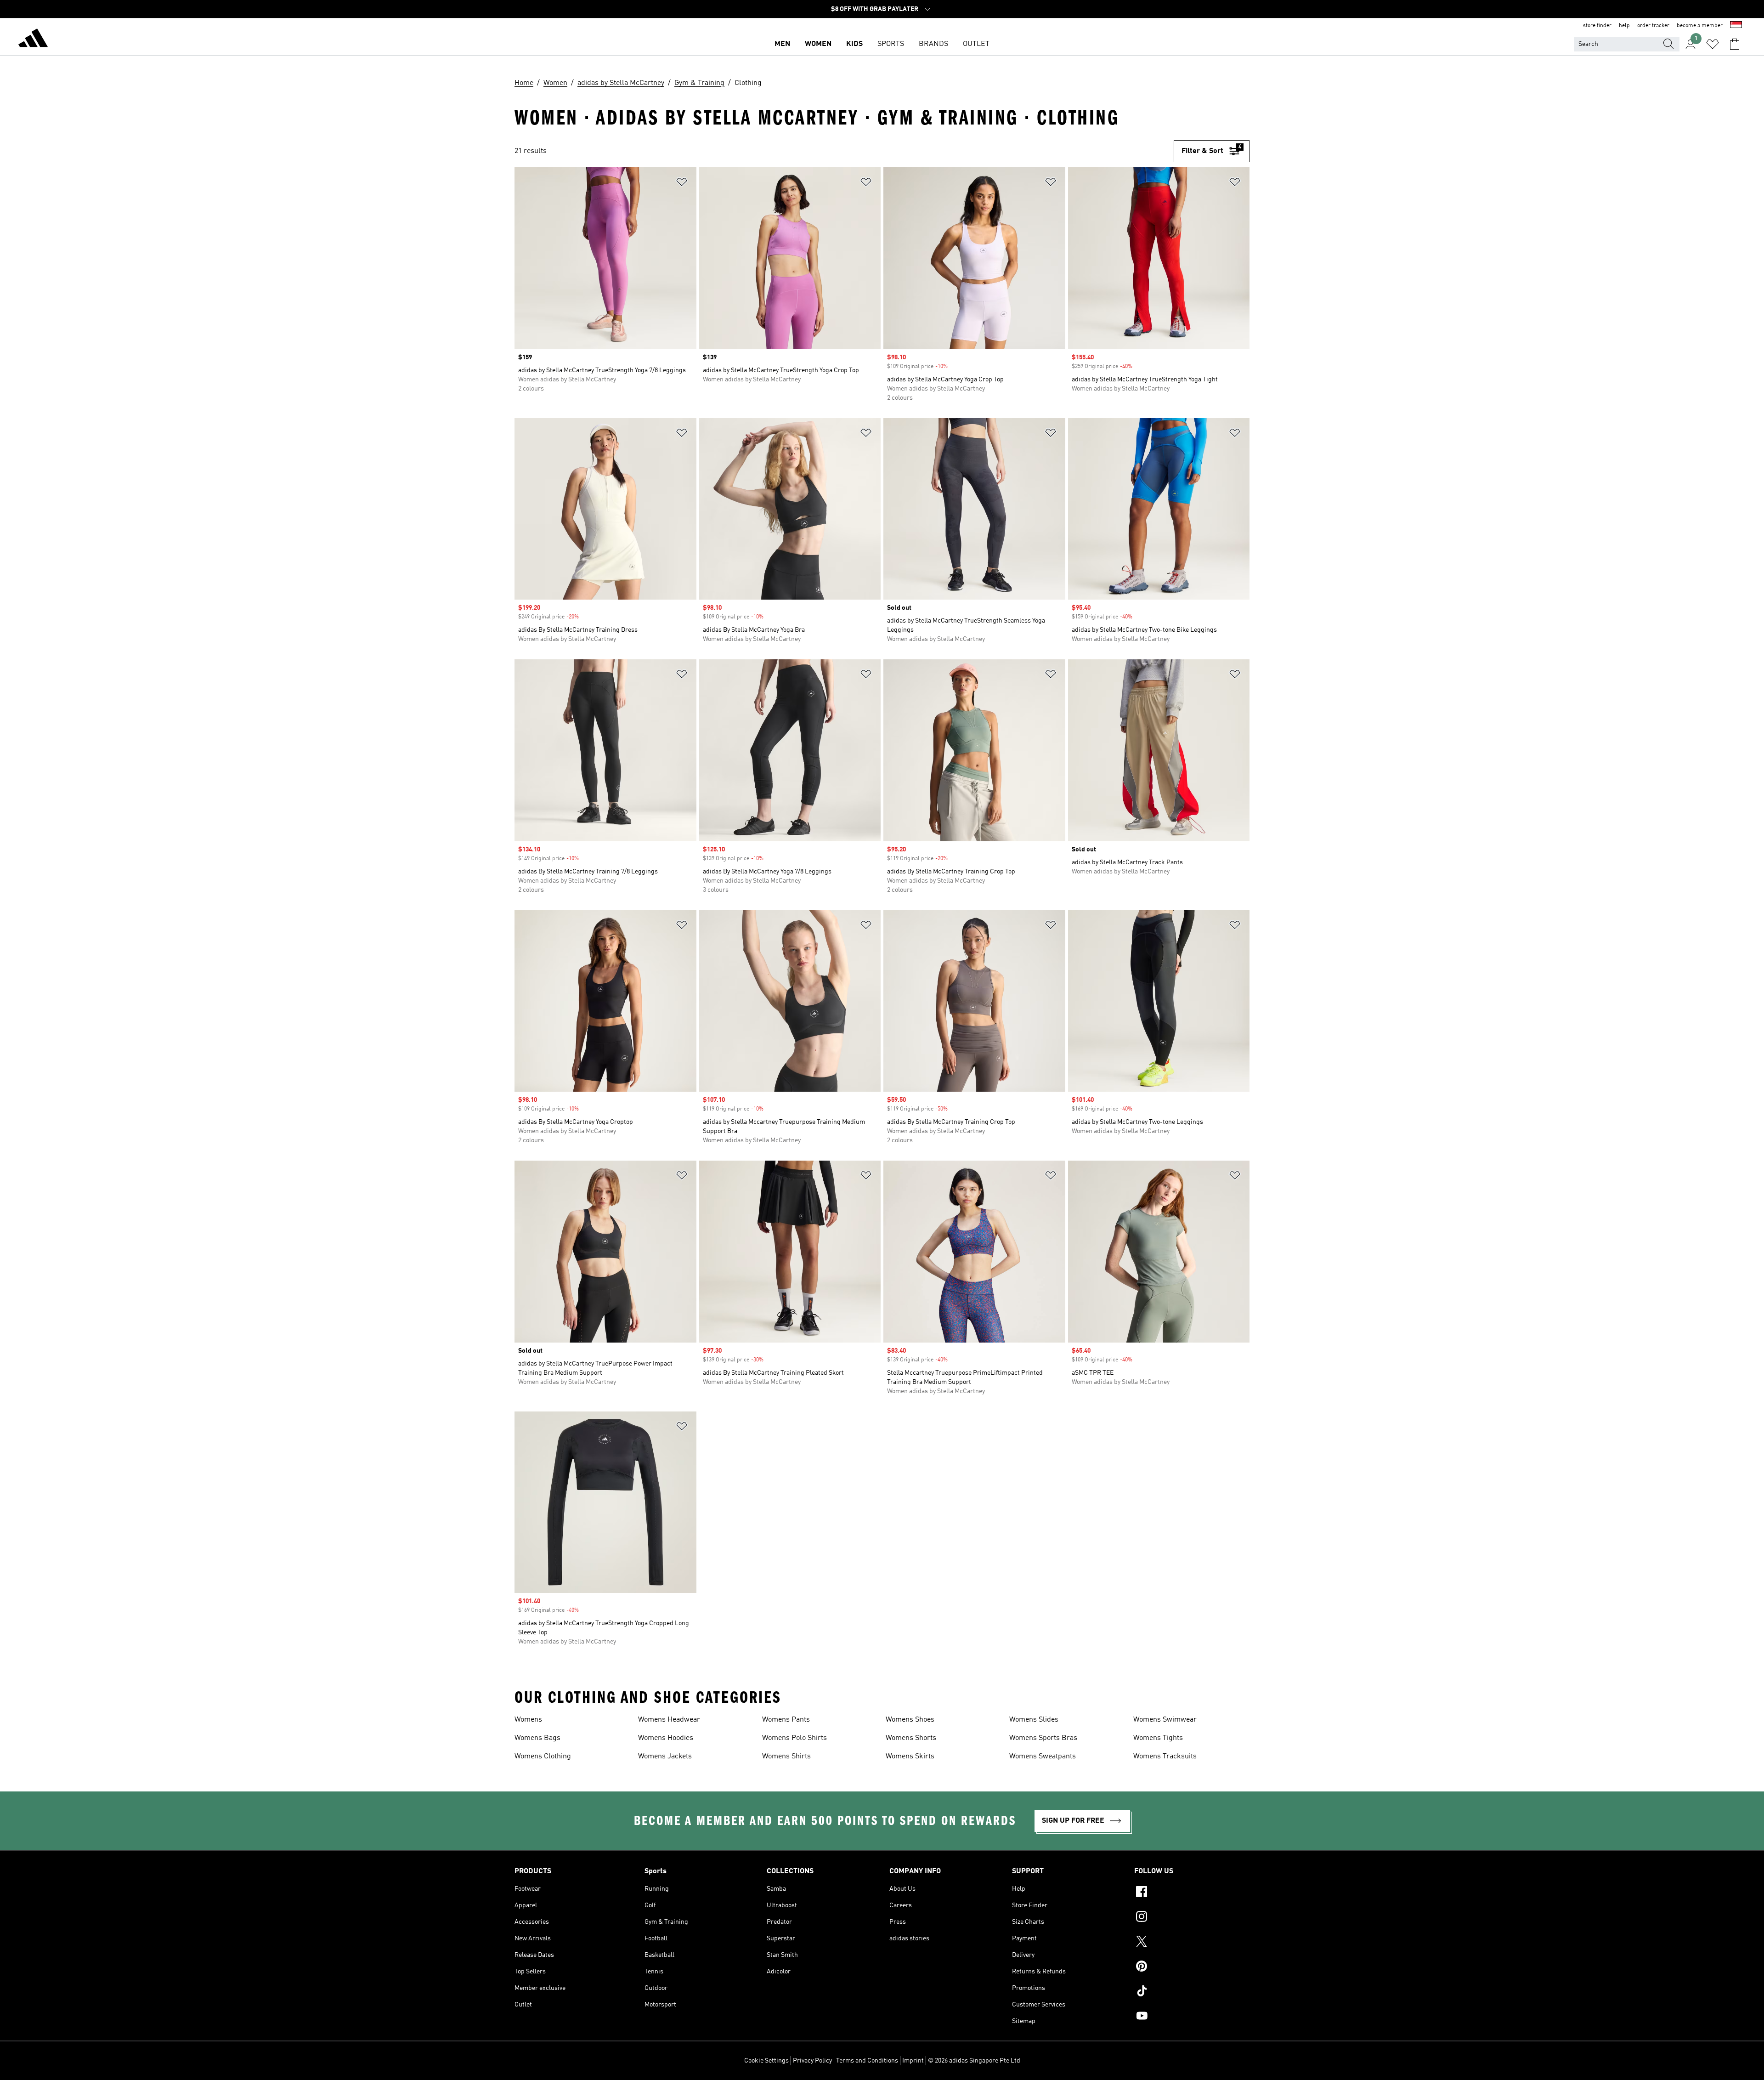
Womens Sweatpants (1043, 1757)
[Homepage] (33, 40)
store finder (1597, 26)
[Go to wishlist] (1713, 44)
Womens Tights (1158, 1738)
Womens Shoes (910, 1720)
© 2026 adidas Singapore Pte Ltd (974, 2061)
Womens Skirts (910, 1757)
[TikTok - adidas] (1192, 1992)
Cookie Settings (766, 2061)
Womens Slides (1034, 1720)
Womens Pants (786, 1720)
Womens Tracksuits (1165, 1757)
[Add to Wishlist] (682, 184)
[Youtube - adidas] (1192, 2017)
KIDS (854, 44)
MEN (782, 44)
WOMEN (818, 44)
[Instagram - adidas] (1192, 1918)
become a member (1700, 26)
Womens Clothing (543, 1757)
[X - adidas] (1192, 1943)
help (1624, 26)
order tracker (1653, 26)
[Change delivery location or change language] (1736, 26)
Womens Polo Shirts (794, 1738)
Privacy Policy (812, 2061)
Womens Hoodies (666, 1738)
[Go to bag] (1735, 44)
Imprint (913, 2061)
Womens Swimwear (1165, 1720)
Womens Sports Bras (1043, 1738)
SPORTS (891, 44)
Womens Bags (537, 1738)
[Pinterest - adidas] (1192, 1967)
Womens (528, 1720)
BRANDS (933, 44)
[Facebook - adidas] (1192, 1893)
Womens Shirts (786, 1757)
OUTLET (976, 44)
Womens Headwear (669, 1720)
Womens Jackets (665, 1757)
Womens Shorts (911, 1738)
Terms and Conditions (867, 2061)
